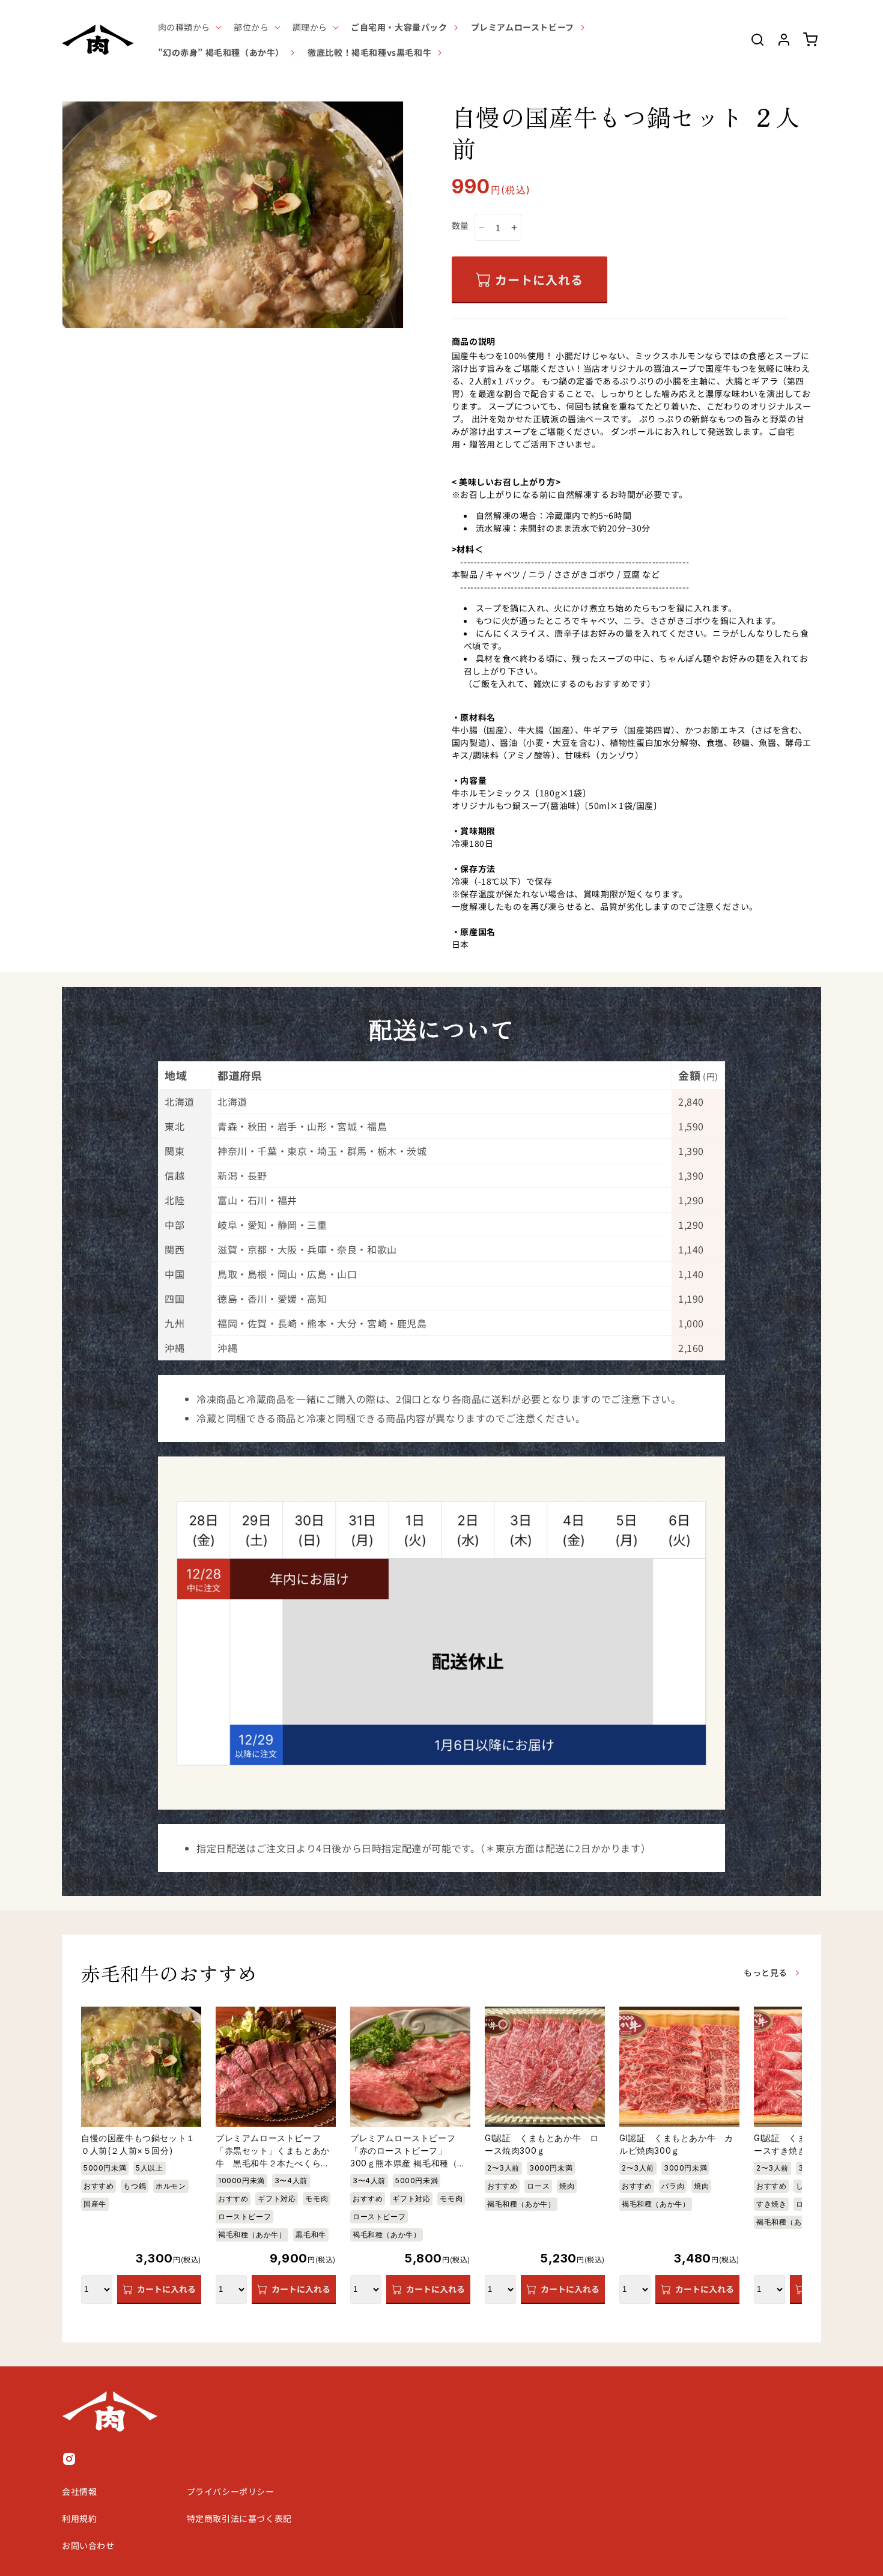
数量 (460, 225)
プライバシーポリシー (231, 2491)
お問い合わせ (88, 2545)
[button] (189, 27)
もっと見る (766, 1972)
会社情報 (79, 2491)
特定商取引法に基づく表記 (239, 2518)
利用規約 (79, 2518)
